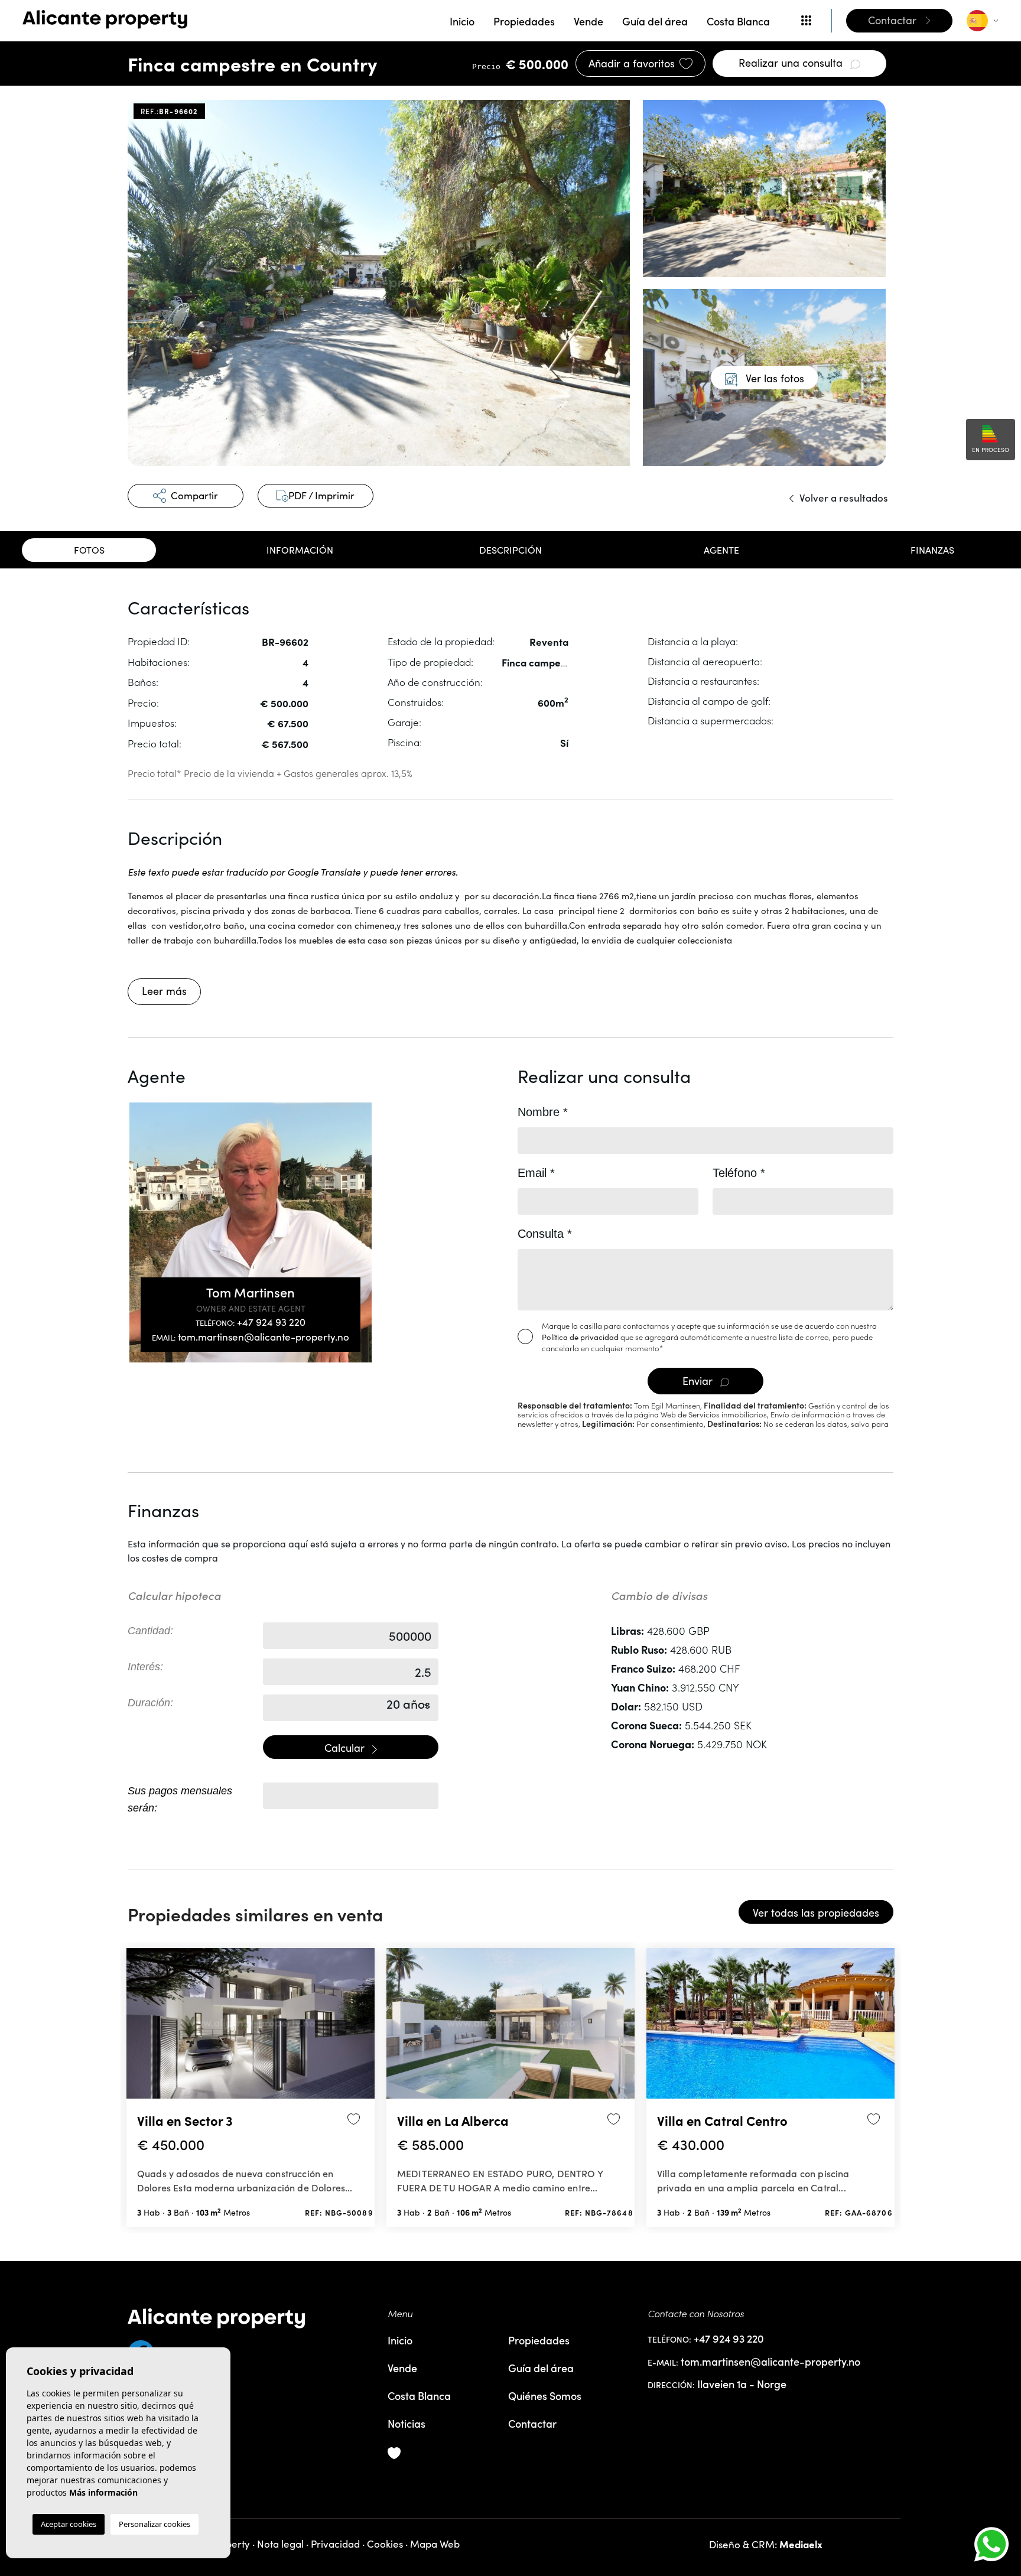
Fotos (89, 550)
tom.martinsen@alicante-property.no (251, 1337)
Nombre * (543, 1112)
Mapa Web (435, 2544)
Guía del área (655, 21)
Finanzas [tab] (932, 550)
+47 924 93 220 (251, 1322)
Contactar (532, 2423)
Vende (588, 21)
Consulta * (545, 1234)
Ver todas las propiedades (816, 1913)
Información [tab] (300, 550)
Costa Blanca (738, 21)
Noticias (407, 2423)
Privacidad (335, 2544)
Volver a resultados (843, 497)
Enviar (699, 1381)
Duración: (150, 1703)
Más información (103, 2492)
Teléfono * (739, 1173)
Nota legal (280, 2544)
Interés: (145, 1667)
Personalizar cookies (155, 2524)
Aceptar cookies (69, 2524)
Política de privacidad (581, 1337)
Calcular (346, 1748)
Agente (721, 550)
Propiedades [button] (524, 21)
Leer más (164, 991)
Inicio (462, 21)
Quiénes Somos (545, 2396)
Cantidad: (150, 1631)
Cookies (385, 2544)
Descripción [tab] (510, 550)
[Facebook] (251, 2349)
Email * (536, 1173)
